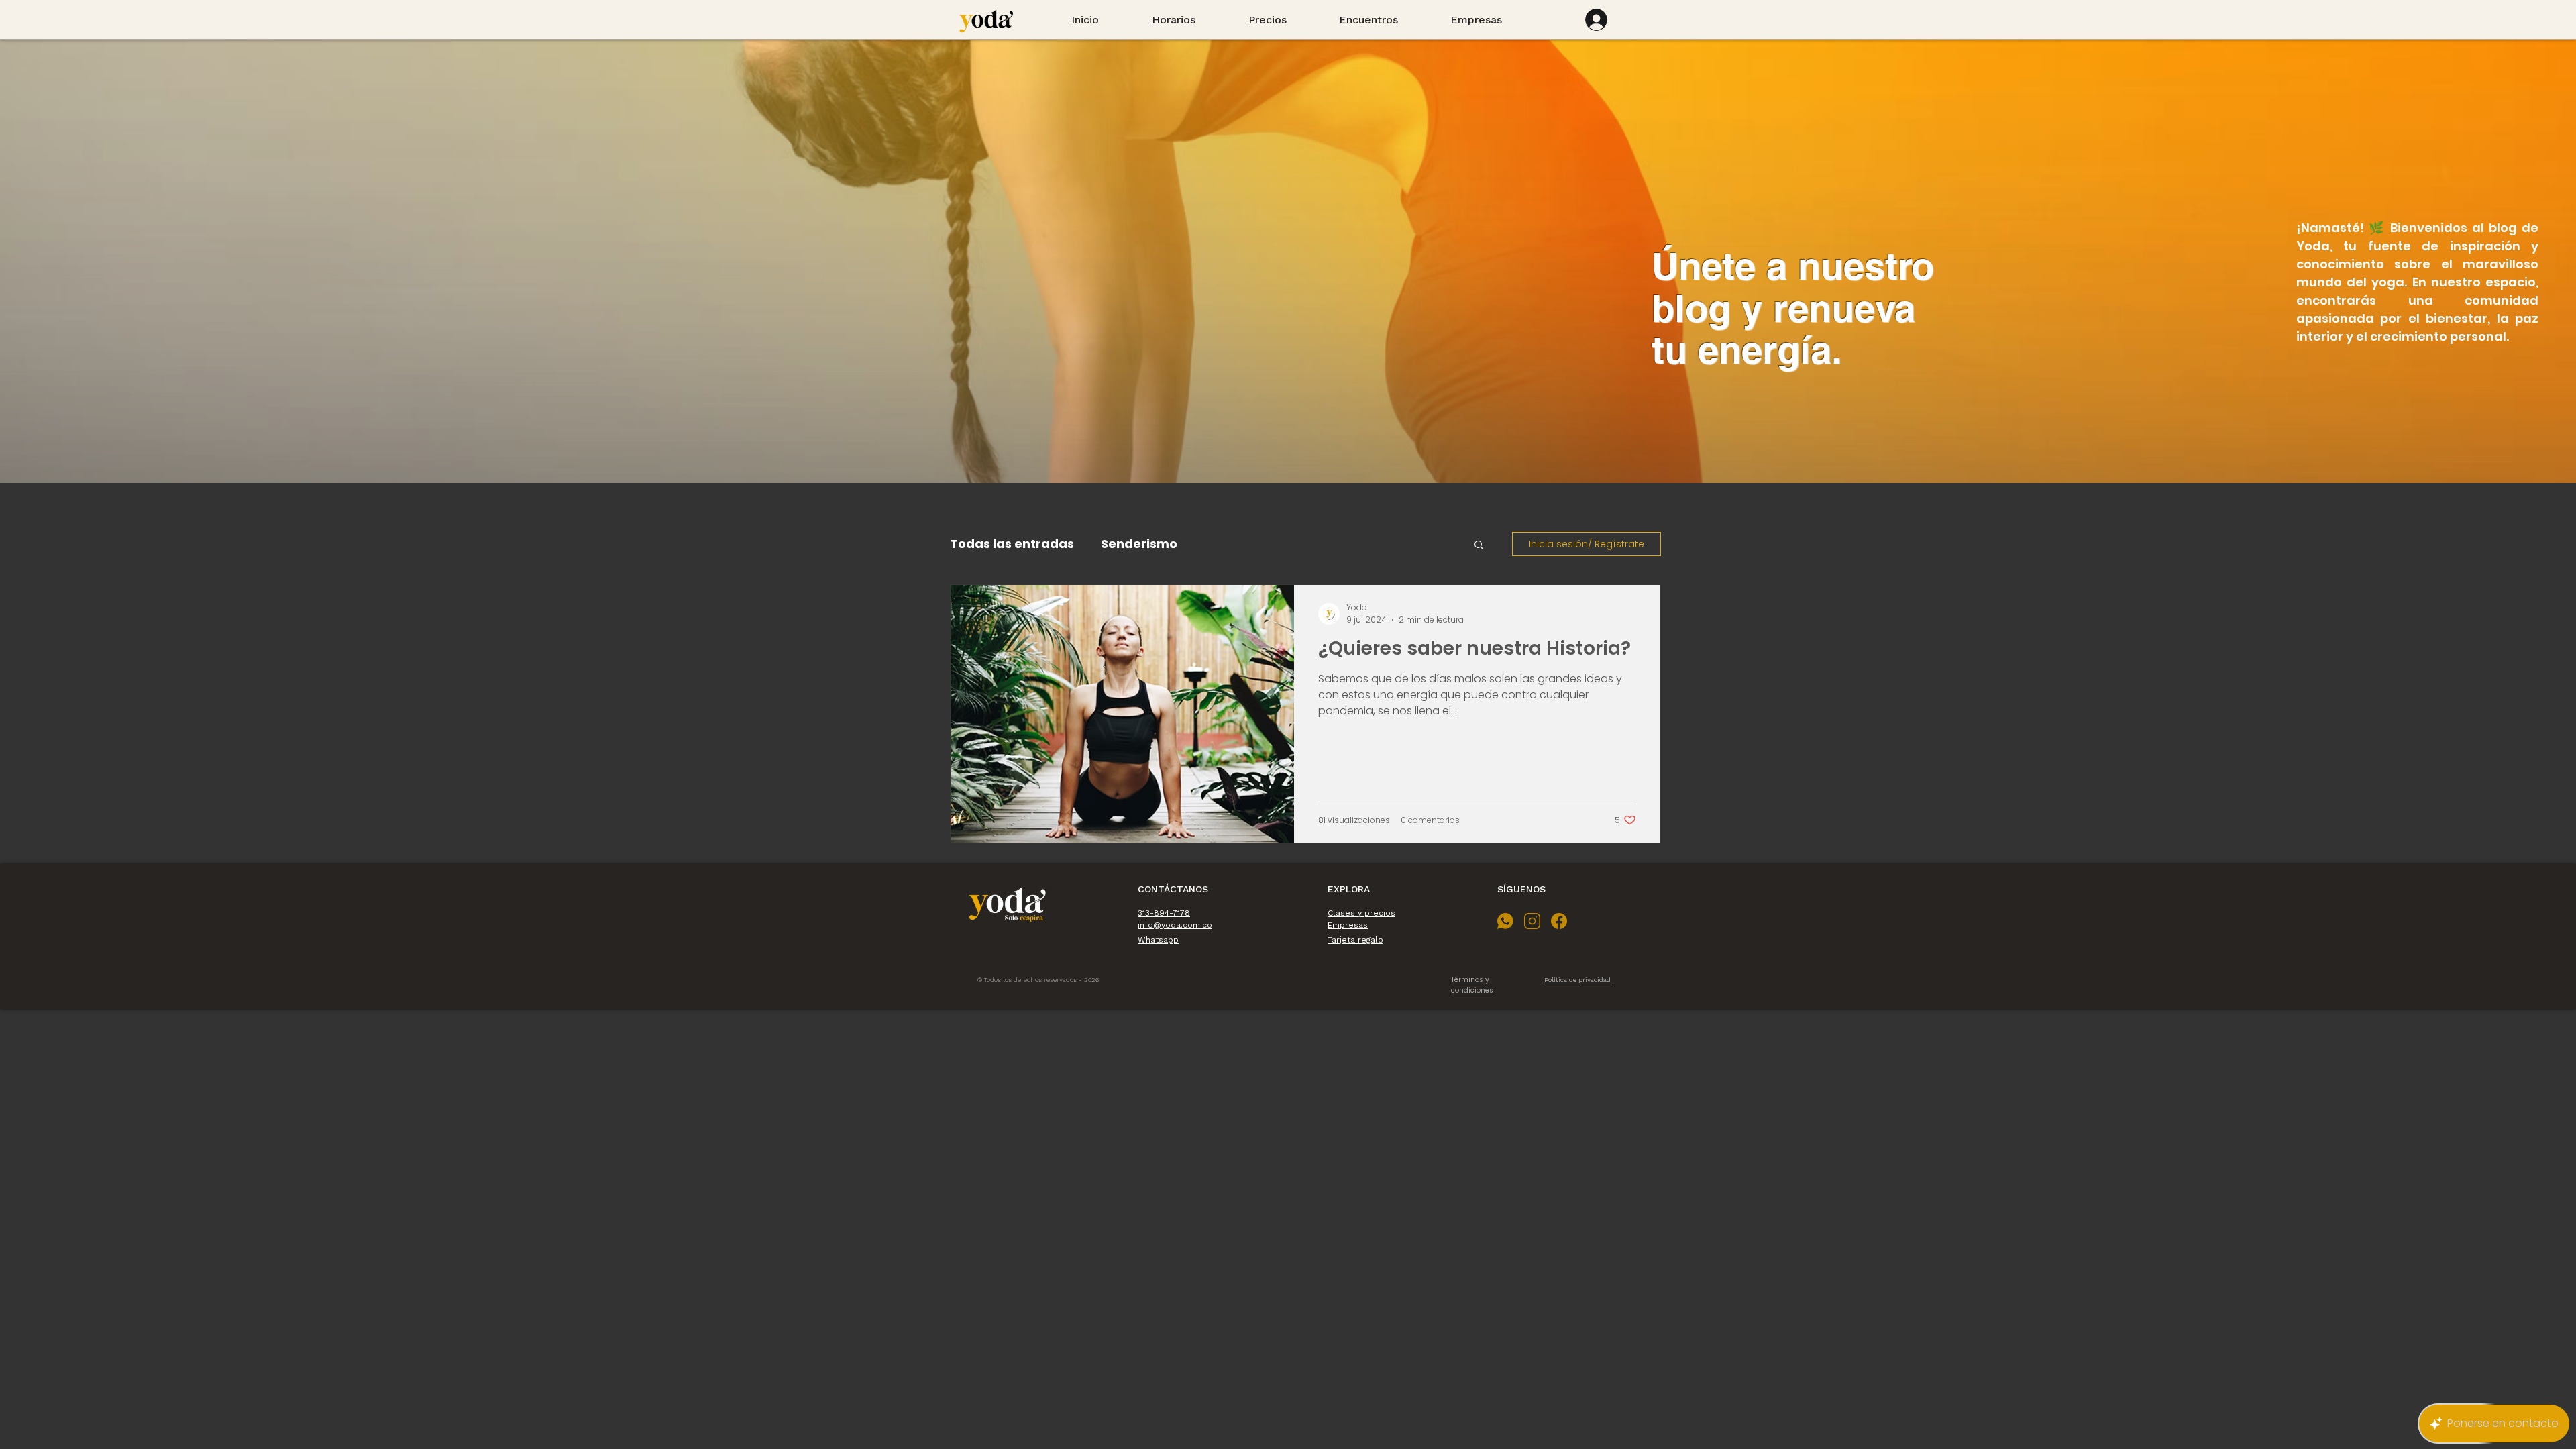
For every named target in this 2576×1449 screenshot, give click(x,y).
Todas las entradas (1012, 544)
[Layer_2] (1505, 921)
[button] (1479, 546)
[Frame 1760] (1532, 921)
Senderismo (1139, 544)
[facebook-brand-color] (1559, 921)
